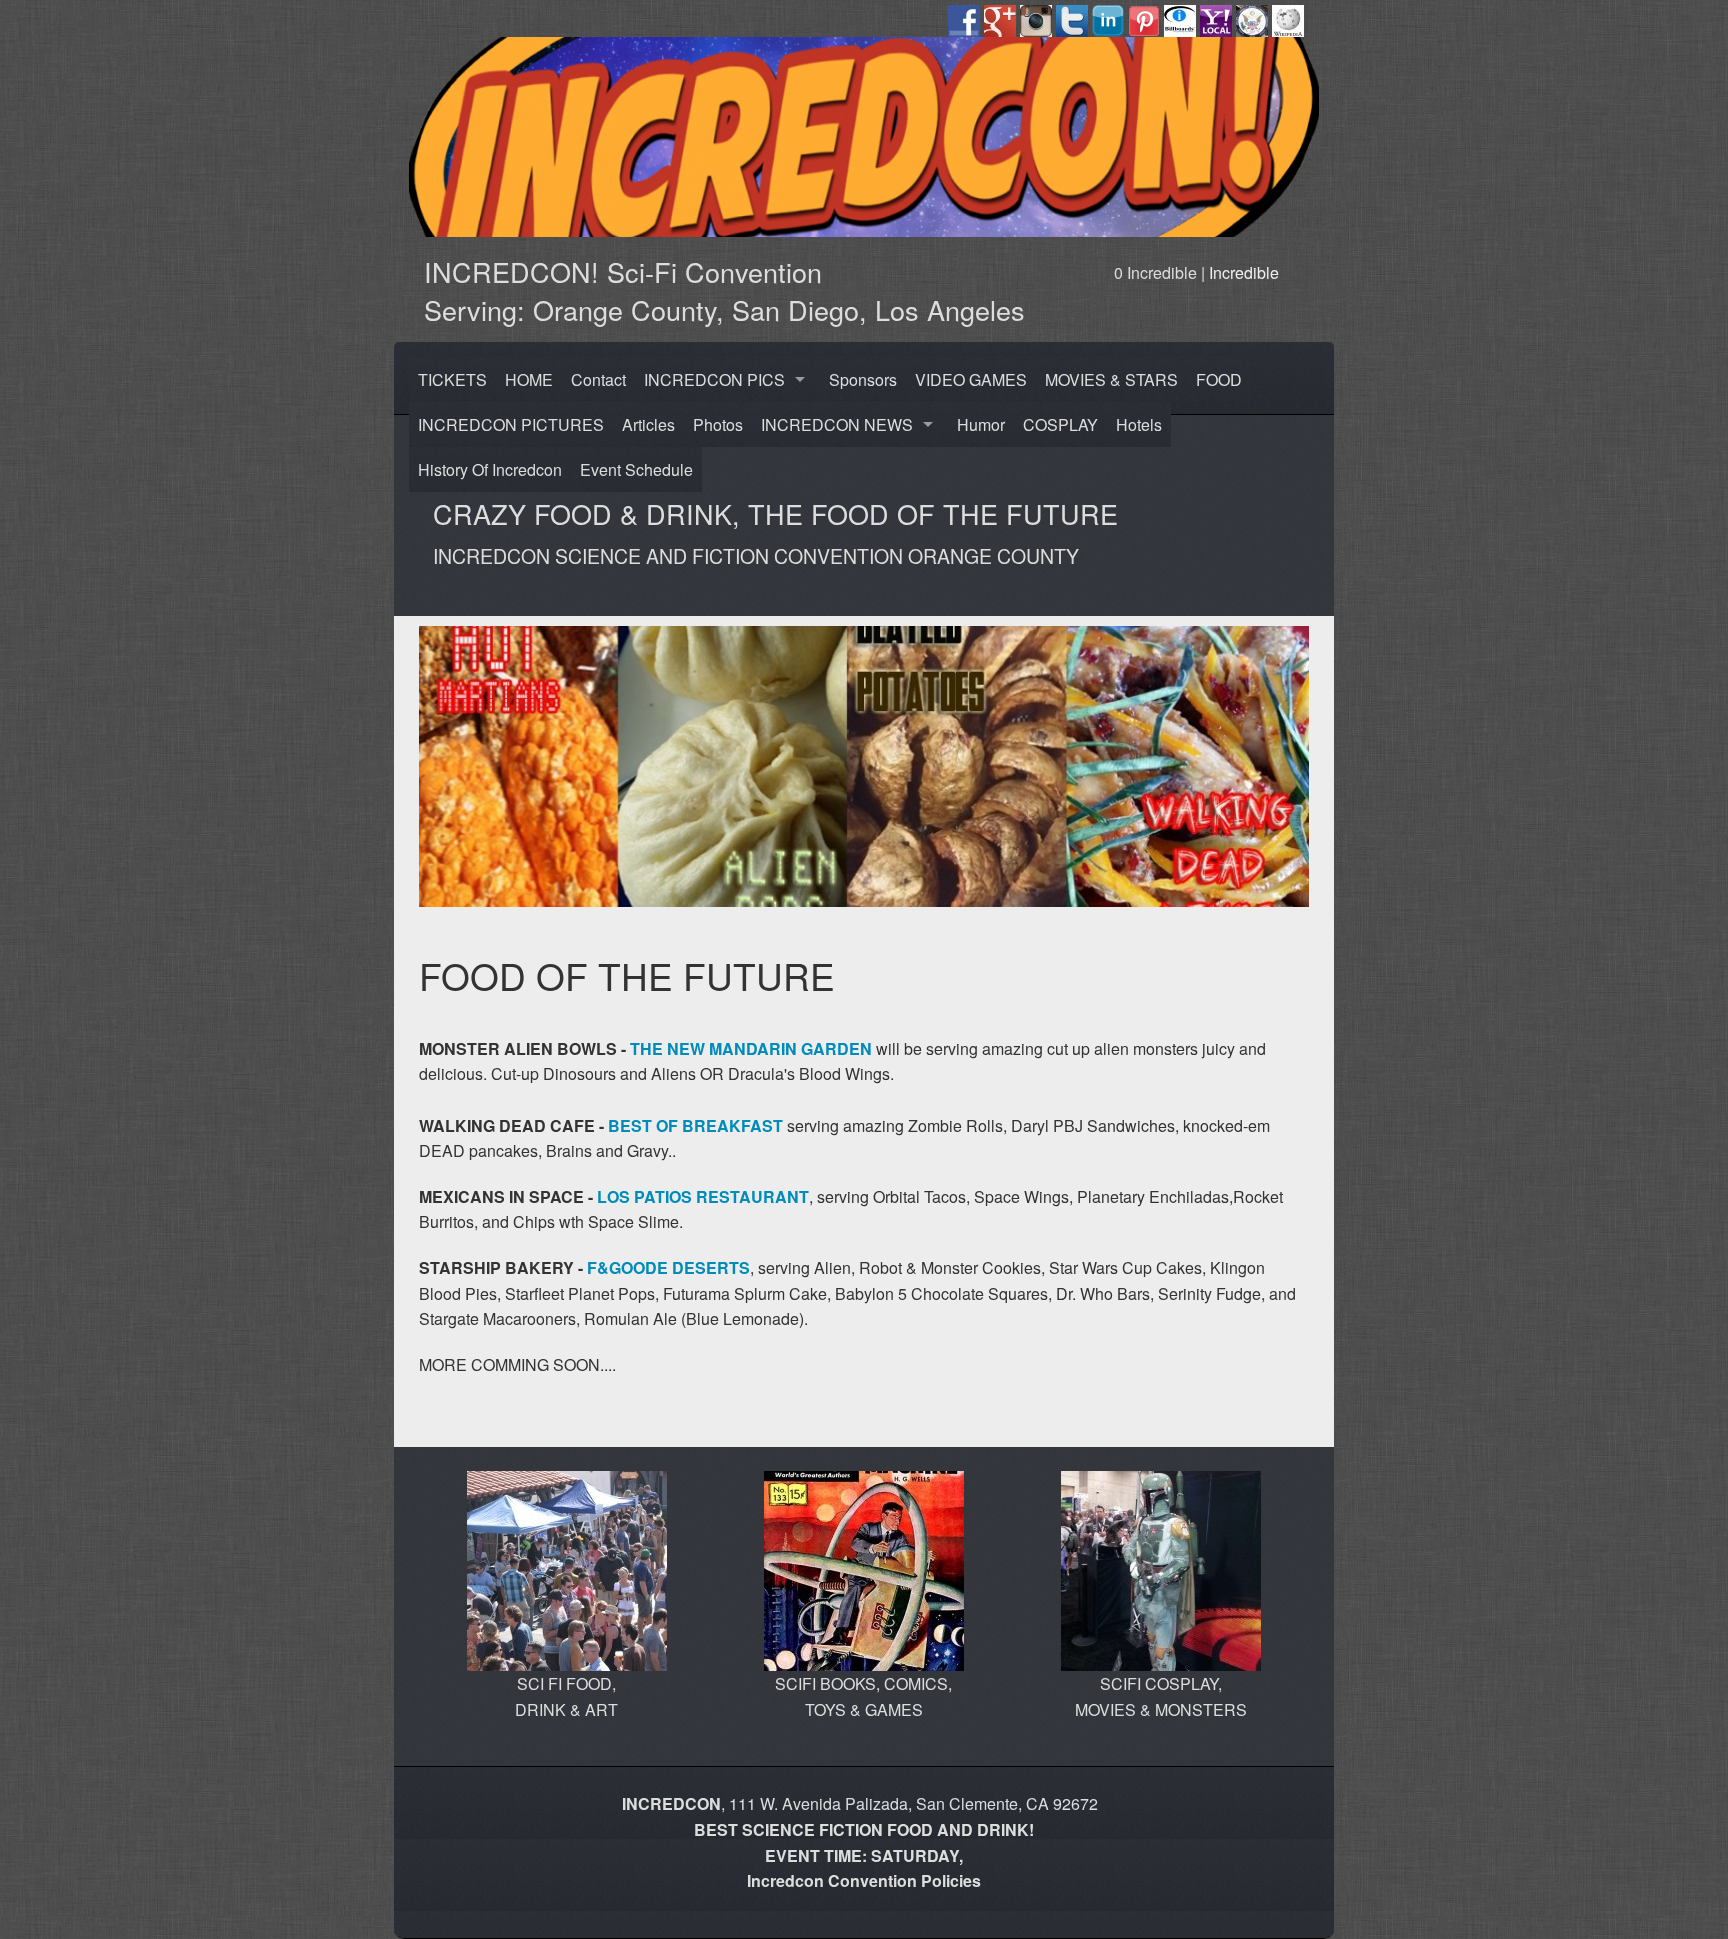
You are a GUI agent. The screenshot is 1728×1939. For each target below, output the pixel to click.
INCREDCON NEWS (837, 424)
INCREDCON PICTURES (511, 424)
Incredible (1244, 272)
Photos (718, 424)
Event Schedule (636, 469)
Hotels (1139, 424)
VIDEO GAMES (971, 379)
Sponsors (863, 379)
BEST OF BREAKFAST (695, 1125)
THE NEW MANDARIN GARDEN (751, 1048)
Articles (648, 424)
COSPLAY (1060, 424)
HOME (529, 379)
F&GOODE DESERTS (666, 1267)
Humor (981, 424)
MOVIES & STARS (1111, 379)
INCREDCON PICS (714, 379)
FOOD (1219, 379)
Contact (598, 379)
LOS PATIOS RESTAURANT (703, 1196)
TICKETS (452, 379)
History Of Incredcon (490, 469)
